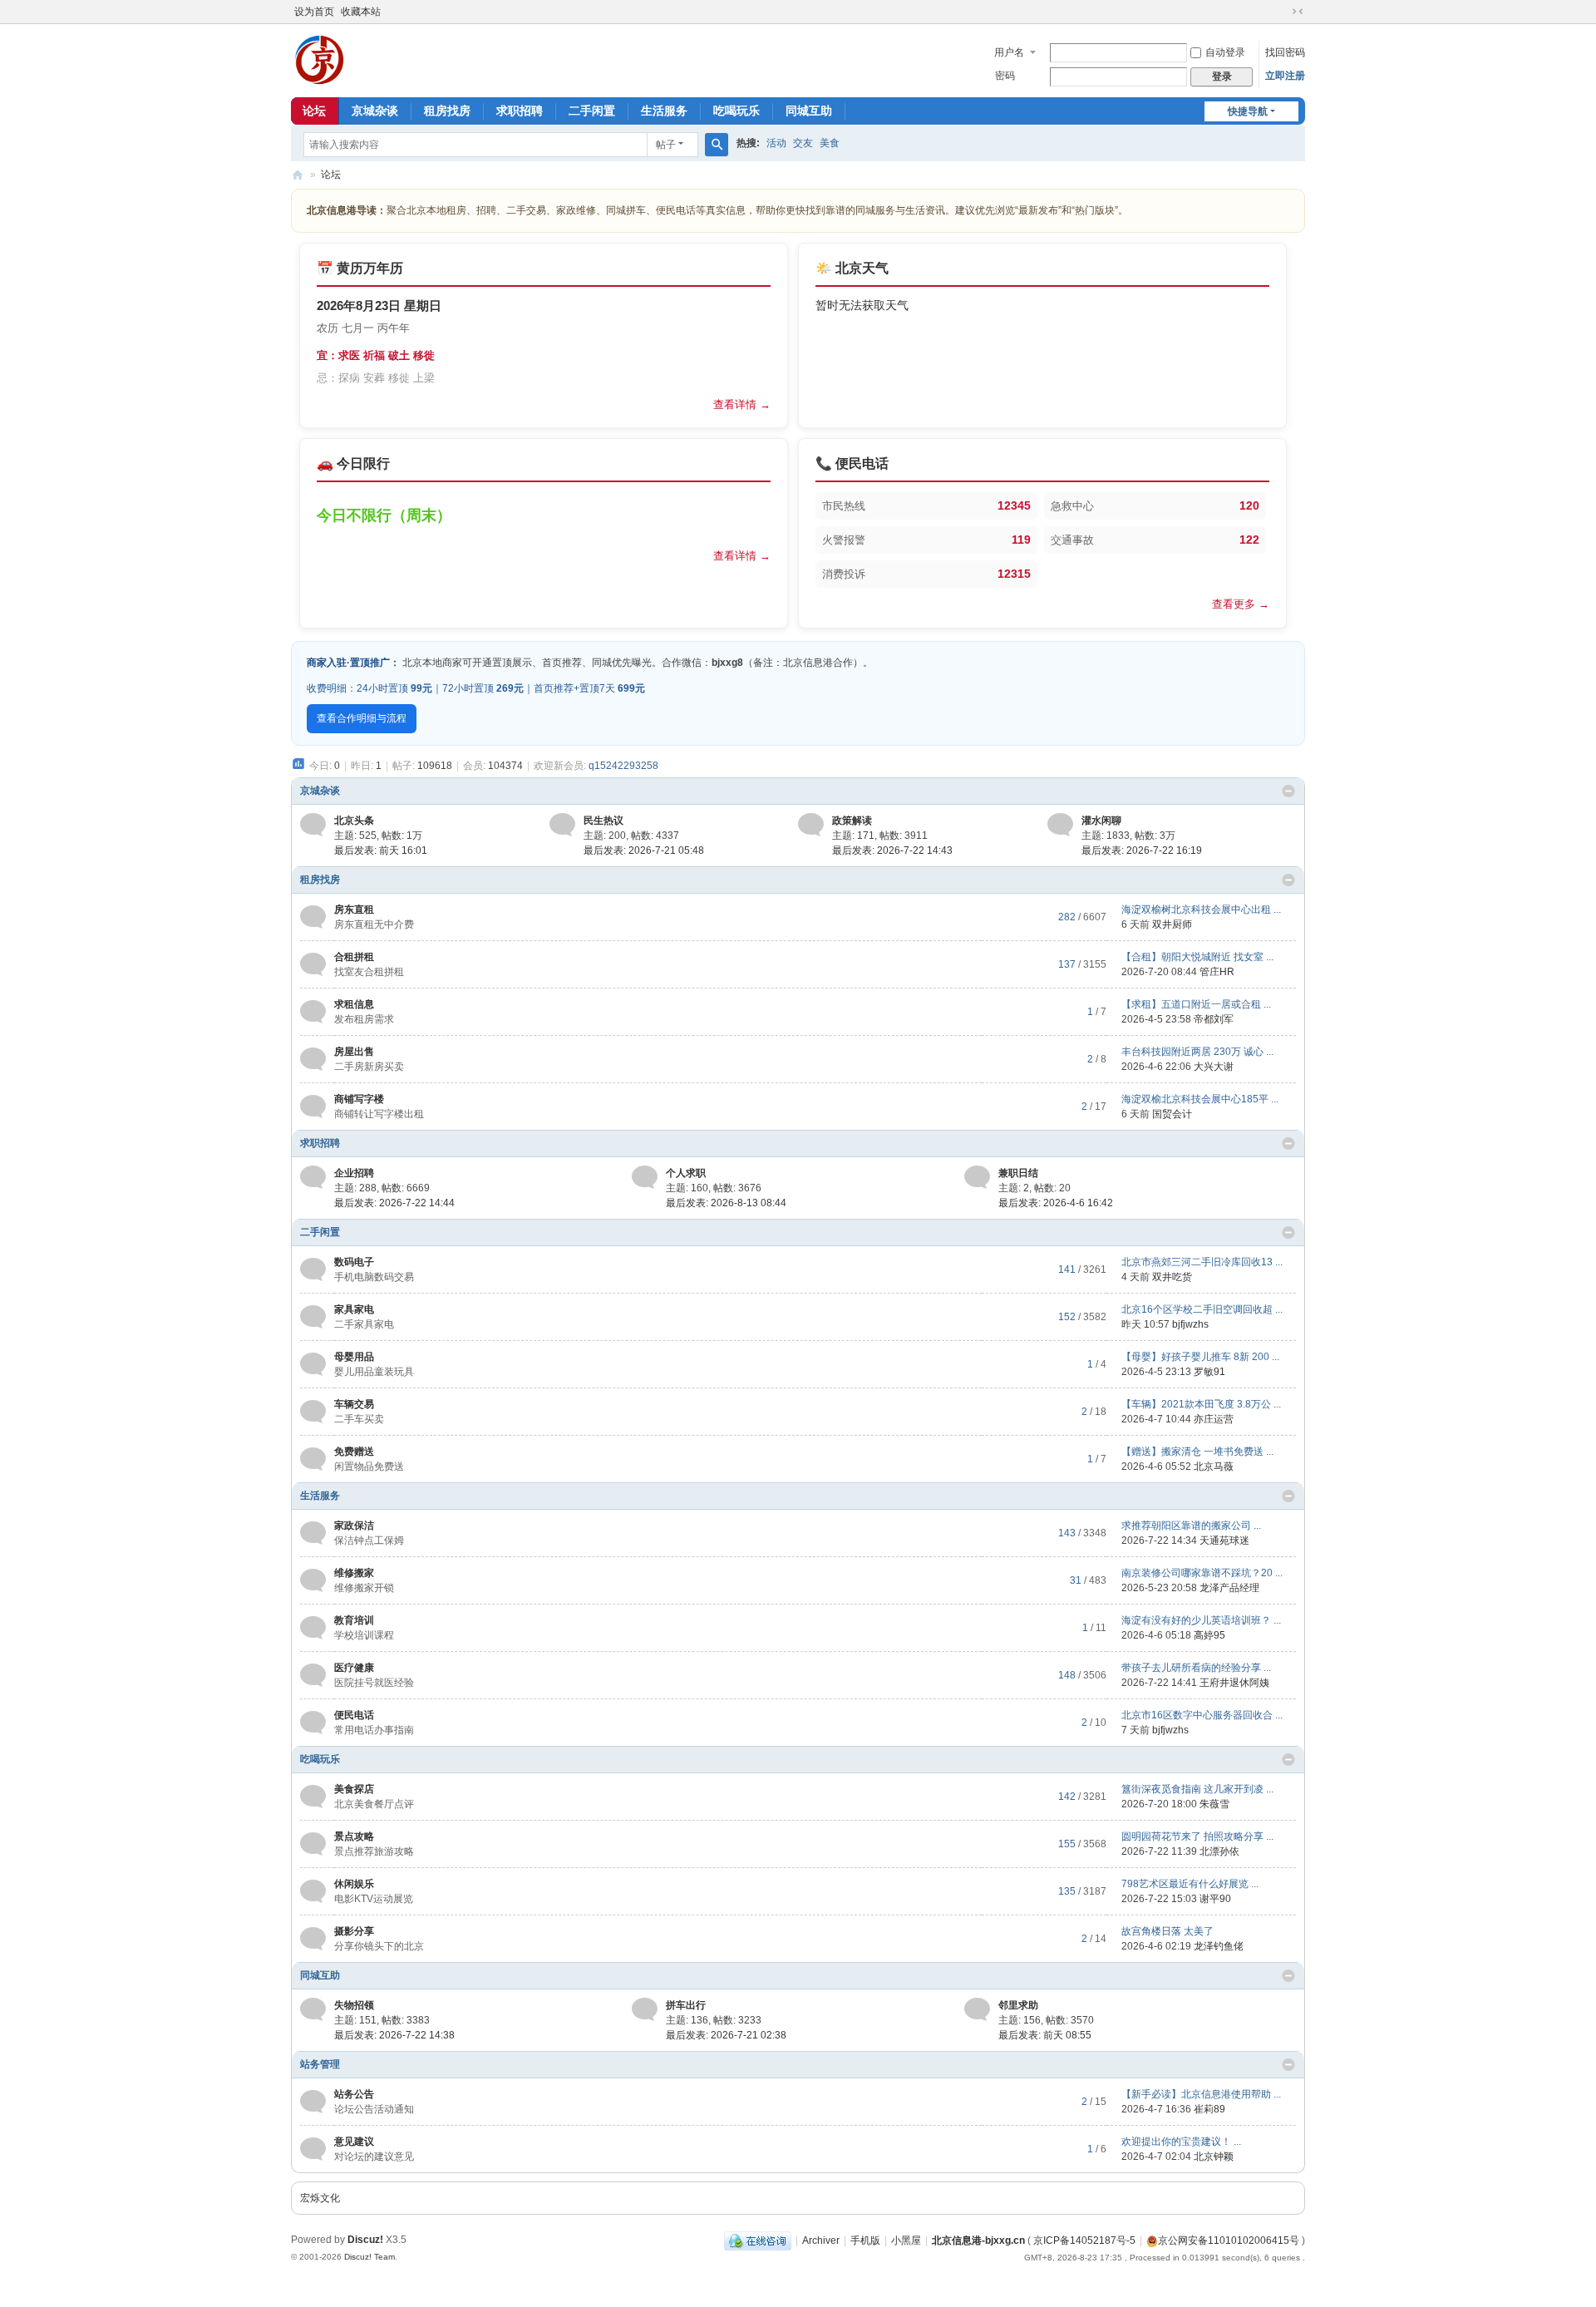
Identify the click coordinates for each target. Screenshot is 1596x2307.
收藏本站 (361, 12)
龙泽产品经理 (1229, 1588)
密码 (1005, 76)
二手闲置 (592, 111)
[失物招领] (313, 2009)
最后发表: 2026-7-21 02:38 (726, 2035)
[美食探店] (313, 1796)
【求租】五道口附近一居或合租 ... (1196, 1004)
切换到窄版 (1298, 12)
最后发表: (381, 850)
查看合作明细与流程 (362, 718)
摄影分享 (354, 1931)
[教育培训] (313, 1627)
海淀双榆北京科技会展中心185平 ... (1200, 1099)
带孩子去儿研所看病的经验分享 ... (1196, 1668)
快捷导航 (1248, 111)
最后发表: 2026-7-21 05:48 (644, 850)
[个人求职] (645, 1177)
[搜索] (717, 145)
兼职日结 (1018, 1173)
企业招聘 (354, 1173)
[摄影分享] (313, 1938)
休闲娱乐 (354, 1884)
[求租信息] (313, 1011)
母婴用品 (354, 1357)
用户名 (1009, 52)
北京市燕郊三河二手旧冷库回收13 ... (1202, 1262)
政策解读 (852, 821)
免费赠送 (354, 1452)
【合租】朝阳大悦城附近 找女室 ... (1197, 957)
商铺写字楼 (359, 1099)
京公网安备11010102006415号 (1229, 2240)
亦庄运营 (1214, 1419)
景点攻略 (354, 1836)
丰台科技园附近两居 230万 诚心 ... (1197, 1052)
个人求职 (686, 1173)
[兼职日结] (977, 1177)
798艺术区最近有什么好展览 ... (1190, 1884)
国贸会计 (1172, 1114)
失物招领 (354, 2005)
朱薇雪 (1214, 1804)
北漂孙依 (1219, 1851)
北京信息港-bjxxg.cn (978, 2240)
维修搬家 (354, 1573)
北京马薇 (1214, 1467)
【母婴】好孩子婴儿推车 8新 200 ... (1200, 1357)
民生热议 (603, 821)
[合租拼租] (313, 964)
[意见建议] (313, 2148)
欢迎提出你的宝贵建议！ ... (1181, 2142)
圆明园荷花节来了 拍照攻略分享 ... (1197, 1836)
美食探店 (354, 1789)
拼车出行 (686, 2005)
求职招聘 (520, 111)
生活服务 (664, 111)
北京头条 (354, 821)
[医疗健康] (313, 1674)
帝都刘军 (1214, 1019)
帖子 (666, 145)
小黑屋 (906, 2240)
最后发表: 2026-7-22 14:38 (394, 2035)
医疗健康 (354, 1668)
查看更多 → (1241, 604)
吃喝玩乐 (736, 111)
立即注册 (1285, 76)
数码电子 (354, 1262)
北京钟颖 (1214, 2157)
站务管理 (320, 2064)
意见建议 (354, 2142)
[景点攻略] (313, 1843)
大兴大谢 (1214, 1067)
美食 (830, 143)
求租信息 (354, 1004)
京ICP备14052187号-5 (1084, 2240)
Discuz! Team (369, 2257)
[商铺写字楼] (313, 1106)
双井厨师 (1172, 924)
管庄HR (1217, 972)
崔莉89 (1209, 2109)
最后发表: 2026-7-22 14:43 (892, 850)
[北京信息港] (320, 59)
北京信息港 (298, 175)
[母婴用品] (313, 1363)
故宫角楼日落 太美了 (1167, 1931)
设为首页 (314, 12)
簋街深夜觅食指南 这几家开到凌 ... (1197, 1789)
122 (1249, 540)
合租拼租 (354, 957)
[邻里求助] (977, 2009)
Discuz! (365, 2240)
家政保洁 (354, 1526)
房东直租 (354, 909)
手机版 (865, 2240)
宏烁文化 (320, 2198)
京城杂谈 (375, 111)
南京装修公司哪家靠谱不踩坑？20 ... (1202, 1573)
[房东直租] (313, 916)
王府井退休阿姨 (1234, 1683)
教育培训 (354, 1620)
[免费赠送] (313, 1458)
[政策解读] (811, 825)
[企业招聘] (313, 1177)
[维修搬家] (313, 1580)
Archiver (821, 2240)
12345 (1014, 505)
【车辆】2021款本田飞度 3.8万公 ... (1201, 1404)
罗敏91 (1209, 1372)
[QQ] (758, 2240)
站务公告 (354, 2094)
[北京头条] (313, 825)
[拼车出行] (645, 2009)
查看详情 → (742, 404)
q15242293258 (623, 766)
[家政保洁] (313, 1532)
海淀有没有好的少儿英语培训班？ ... (1201, 1620)
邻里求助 (1018, 2005)
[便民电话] (313, 1722)
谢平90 (1215, 1899)
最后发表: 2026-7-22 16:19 (1142, 850)
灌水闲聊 (1101, 821)
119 (1021, 540)
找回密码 (1285, 52)
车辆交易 (354, 1404)
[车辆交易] (313, 1411)
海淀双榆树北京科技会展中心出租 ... (1201, 909)
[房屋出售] (313, 1058)
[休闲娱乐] (313, 1890)
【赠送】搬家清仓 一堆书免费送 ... (1197, 1452)
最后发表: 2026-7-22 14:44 (394, 1203)
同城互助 (809, 111)
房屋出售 (354, 1052)
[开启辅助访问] (1282, 12)
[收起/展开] (1288, 791)
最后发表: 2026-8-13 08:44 (726, 1203)
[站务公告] (313, 2101)
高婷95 (1209, 1635)
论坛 (314, 111)
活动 (776, 143)
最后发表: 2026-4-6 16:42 (1056, 1203)
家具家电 (354, 1309)
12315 (1014, 574)
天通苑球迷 (1224, 1540)
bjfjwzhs (1190, 1324)
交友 (803, 143)
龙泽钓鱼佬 (1219, 1946)
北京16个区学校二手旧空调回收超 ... (1202, 1309)
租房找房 (447, 111)
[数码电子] (313, 1269)
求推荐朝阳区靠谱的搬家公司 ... (1191, 1526)
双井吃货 (1172, 1277)
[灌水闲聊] (1060, 825)
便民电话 (354, 1715)
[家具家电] (313, 1316)
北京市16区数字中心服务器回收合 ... (1202, 1715)
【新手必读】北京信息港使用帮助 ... (1201, 2094)
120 (1249, 505)
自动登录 (1225, 52)
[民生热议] (562, 825)
